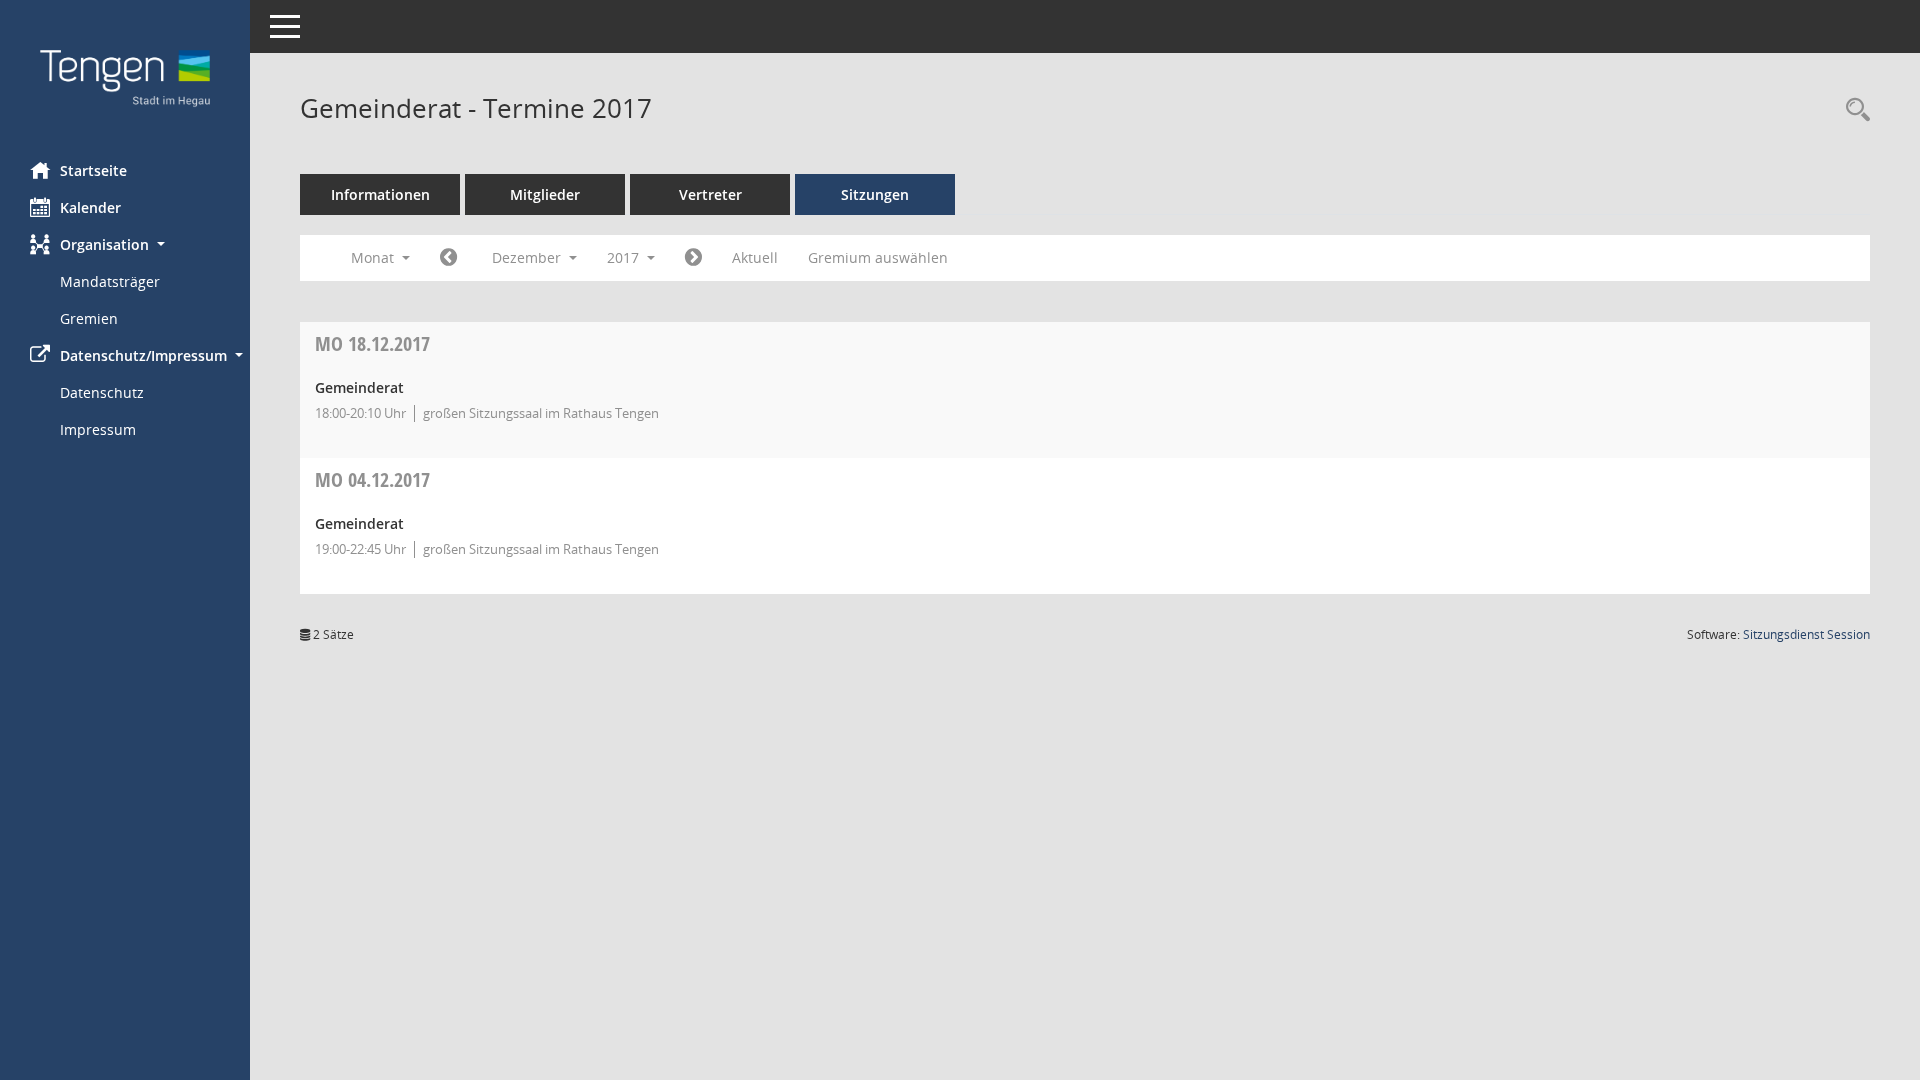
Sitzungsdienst (1806, 634)
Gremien (89, 318)
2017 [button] (625, 257)
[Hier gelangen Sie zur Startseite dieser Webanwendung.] (125, 73)
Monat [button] (374, 257)
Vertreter (710, 194)
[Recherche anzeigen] (1853, 110)
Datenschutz (102, 392)
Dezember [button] (528, 257)
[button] (125, 244)
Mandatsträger (110, 281)
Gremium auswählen (878, 257)
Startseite (93, 170)
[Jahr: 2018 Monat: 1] (693, 258)
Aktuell (755, 257)
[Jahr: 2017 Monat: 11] (448, 258)
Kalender (90, 207)
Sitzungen (875, 194)
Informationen (380, 194)
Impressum (98, 429)
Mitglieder (545, 194)
